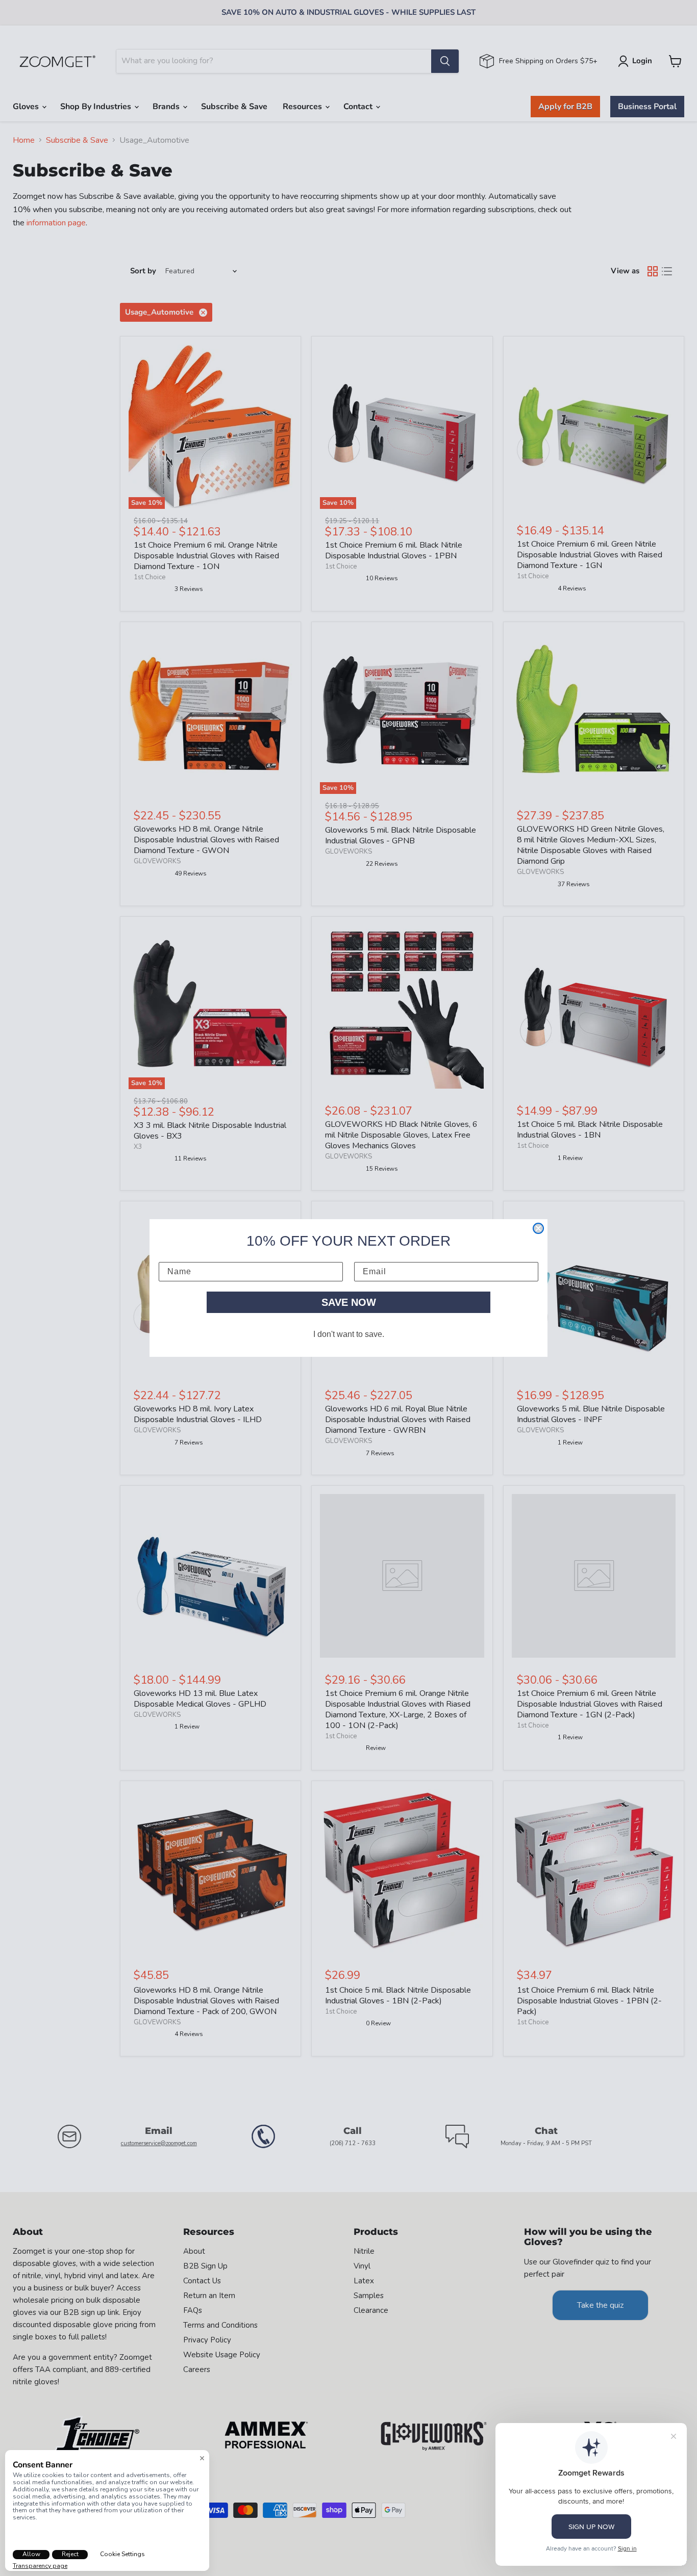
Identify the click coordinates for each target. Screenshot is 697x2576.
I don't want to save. (349, 1334)
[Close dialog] (538, 1228)
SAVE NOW (349, 1302)
